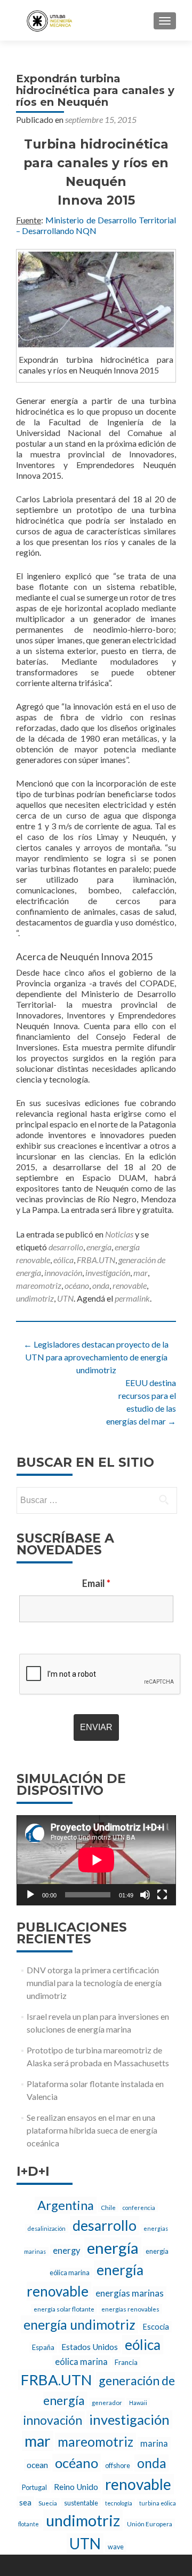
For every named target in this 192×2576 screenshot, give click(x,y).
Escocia (156, 2327)
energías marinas (130, 2293)
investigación (108, 1273)
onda (101, 1285)
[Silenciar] (145, 1895)
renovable (130, 1285)
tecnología (119, 2503)
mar (141, 1273)
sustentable (81, 2503)
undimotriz (35, 1298)
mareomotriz (39, 1285)
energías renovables (130, 2309)
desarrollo (66, 1247)
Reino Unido (76, 2487)
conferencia (139, 2208)
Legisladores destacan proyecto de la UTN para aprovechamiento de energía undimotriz (96, 1357)
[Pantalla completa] (162, 1895)
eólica (63, 1260)
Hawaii (138, 2403)
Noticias (119, 1234)
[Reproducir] (30, 1895)
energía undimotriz (79, 2324)
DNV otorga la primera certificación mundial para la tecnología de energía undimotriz (94, 1983)
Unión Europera (150, 2524)
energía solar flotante (64, 2309)
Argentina (66, 2205)
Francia (126, 2362)
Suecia (48, 2503)
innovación (63, 1273)
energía (99, 1247)
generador (107, 2402)
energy (66, 2251)
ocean (37, 2465)
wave (116, 2547)
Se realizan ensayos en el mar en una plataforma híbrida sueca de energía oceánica (92, 2130)
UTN (65, 1298)
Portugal (34, 2488)
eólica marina (81, 2362)
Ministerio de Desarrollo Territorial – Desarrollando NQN (96, 225)
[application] (96, 1860)
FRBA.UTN (96, 1260)
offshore (118, 2466)
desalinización (47, 2228)
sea (25, 2502)
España (43, 2347)
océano (77, 1285)
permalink (132, 1298)
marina (154, 2443)
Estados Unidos (90, 2347)
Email (96, 1583)
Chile (108, 2207)
